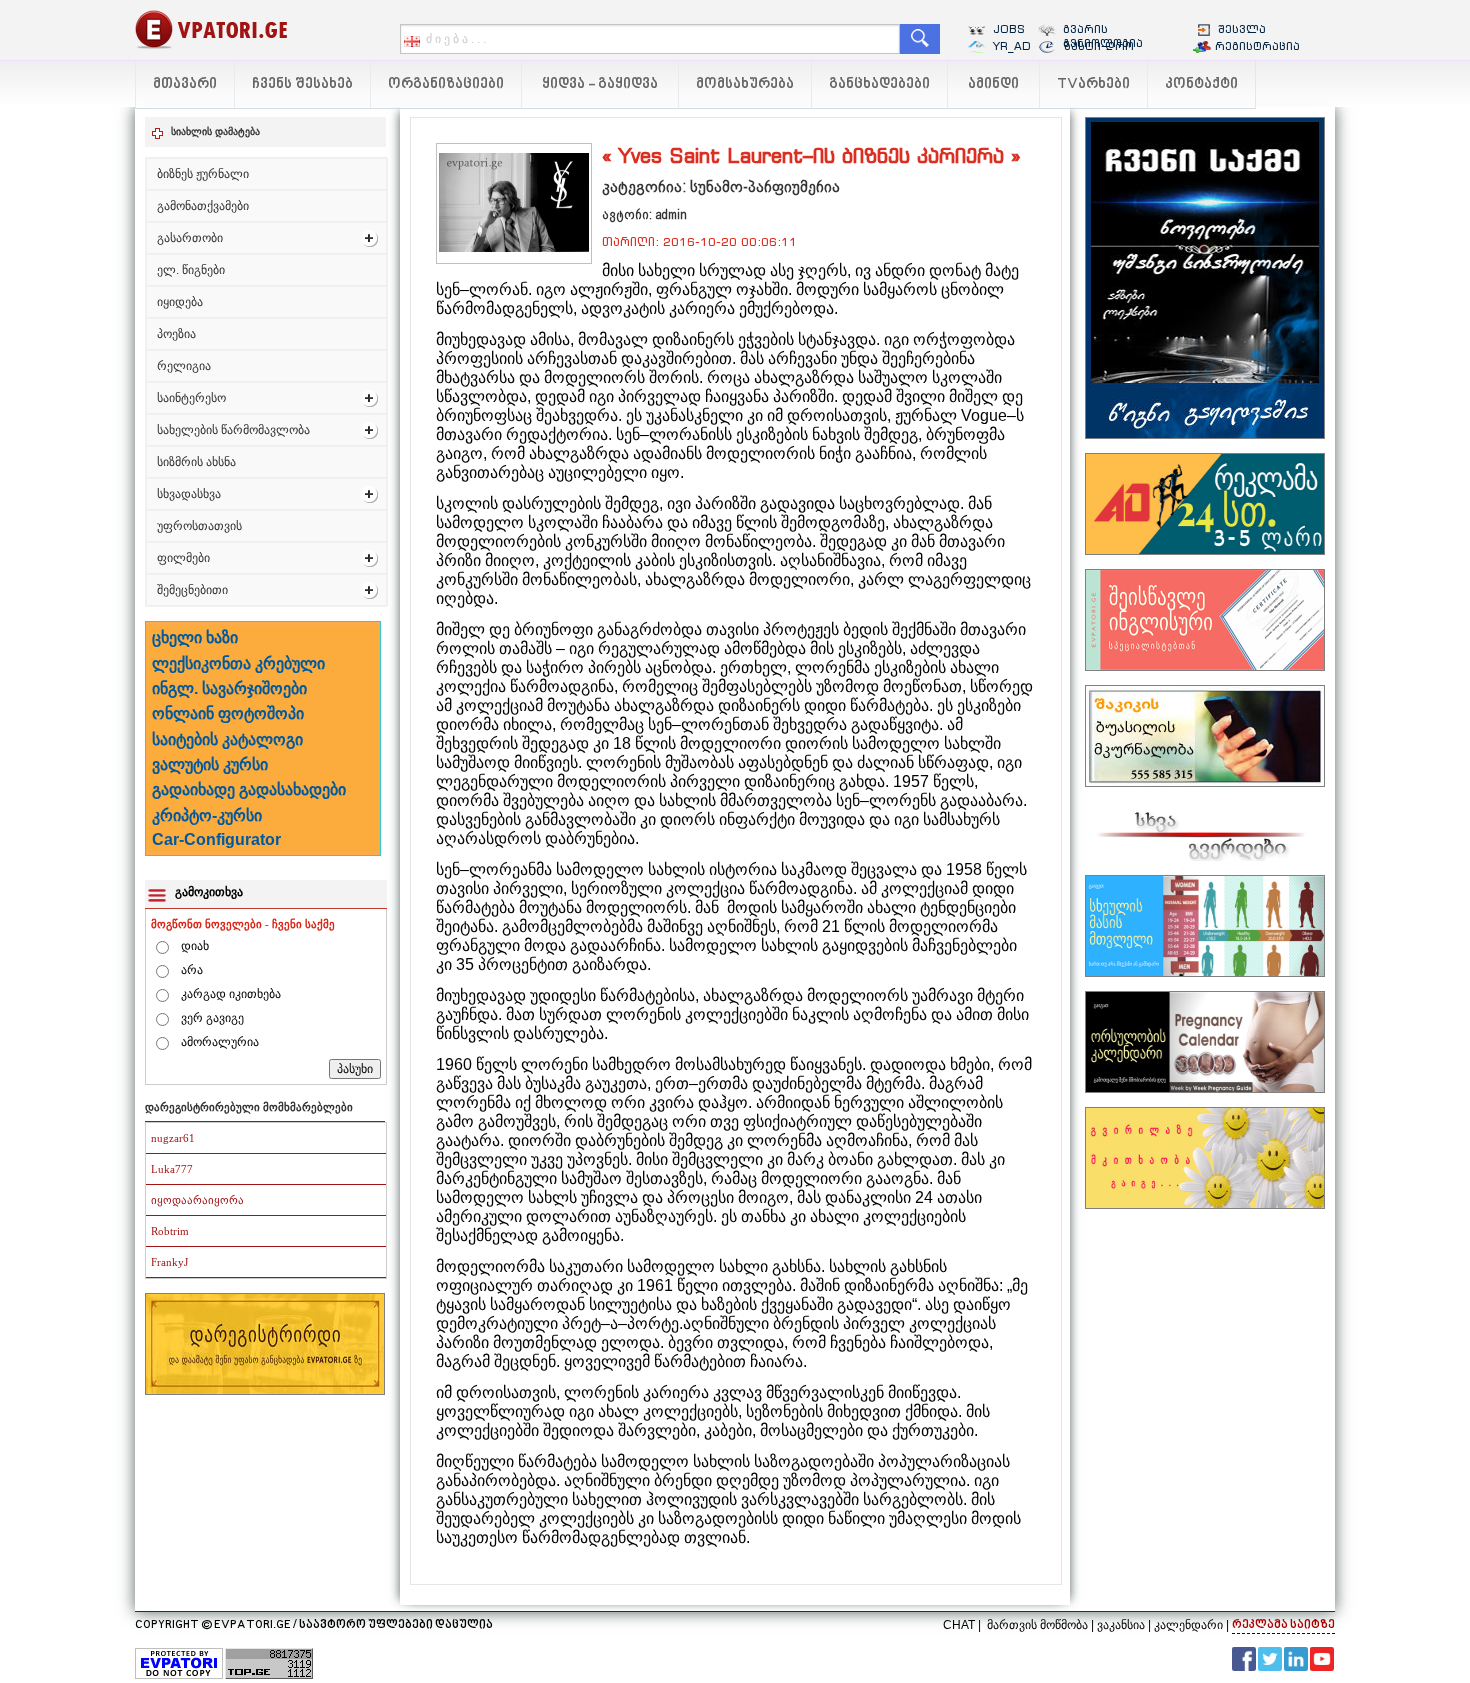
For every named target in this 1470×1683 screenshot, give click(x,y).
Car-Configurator (216, 839)
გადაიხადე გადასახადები (249, 789)
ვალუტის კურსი (210, 764)
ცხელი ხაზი (195, 637)
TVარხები (1093, 84)
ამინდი (993, 84)
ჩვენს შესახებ (302, 84)
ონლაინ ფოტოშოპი (228, 713)
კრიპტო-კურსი (207, 815)
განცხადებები (879, 84)
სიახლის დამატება (215, 131)
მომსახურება (745, 84)
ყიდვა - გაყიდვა (600, 84)
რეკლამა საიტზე (1283, 1625)
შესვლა (1242, 29)
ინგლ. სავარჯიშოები (229, 688)
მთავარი (185, 84)
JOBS (1009, 29)
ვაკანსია (1121, 1625)
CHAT (959, 1625)
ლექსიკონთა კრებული (238, 663)
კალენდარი (1188, 1625)
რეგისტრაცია (1257, 46)
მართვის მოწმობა (1037, 1625)
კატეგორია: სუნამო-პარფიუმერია (721, 186)
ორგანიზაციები (446, 84)
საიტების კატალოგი (227, 739)
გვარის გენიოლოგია (1103, 36)
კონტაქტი (1201, 84)
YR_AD (1012, 46)
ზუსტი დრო (1098, 46)
